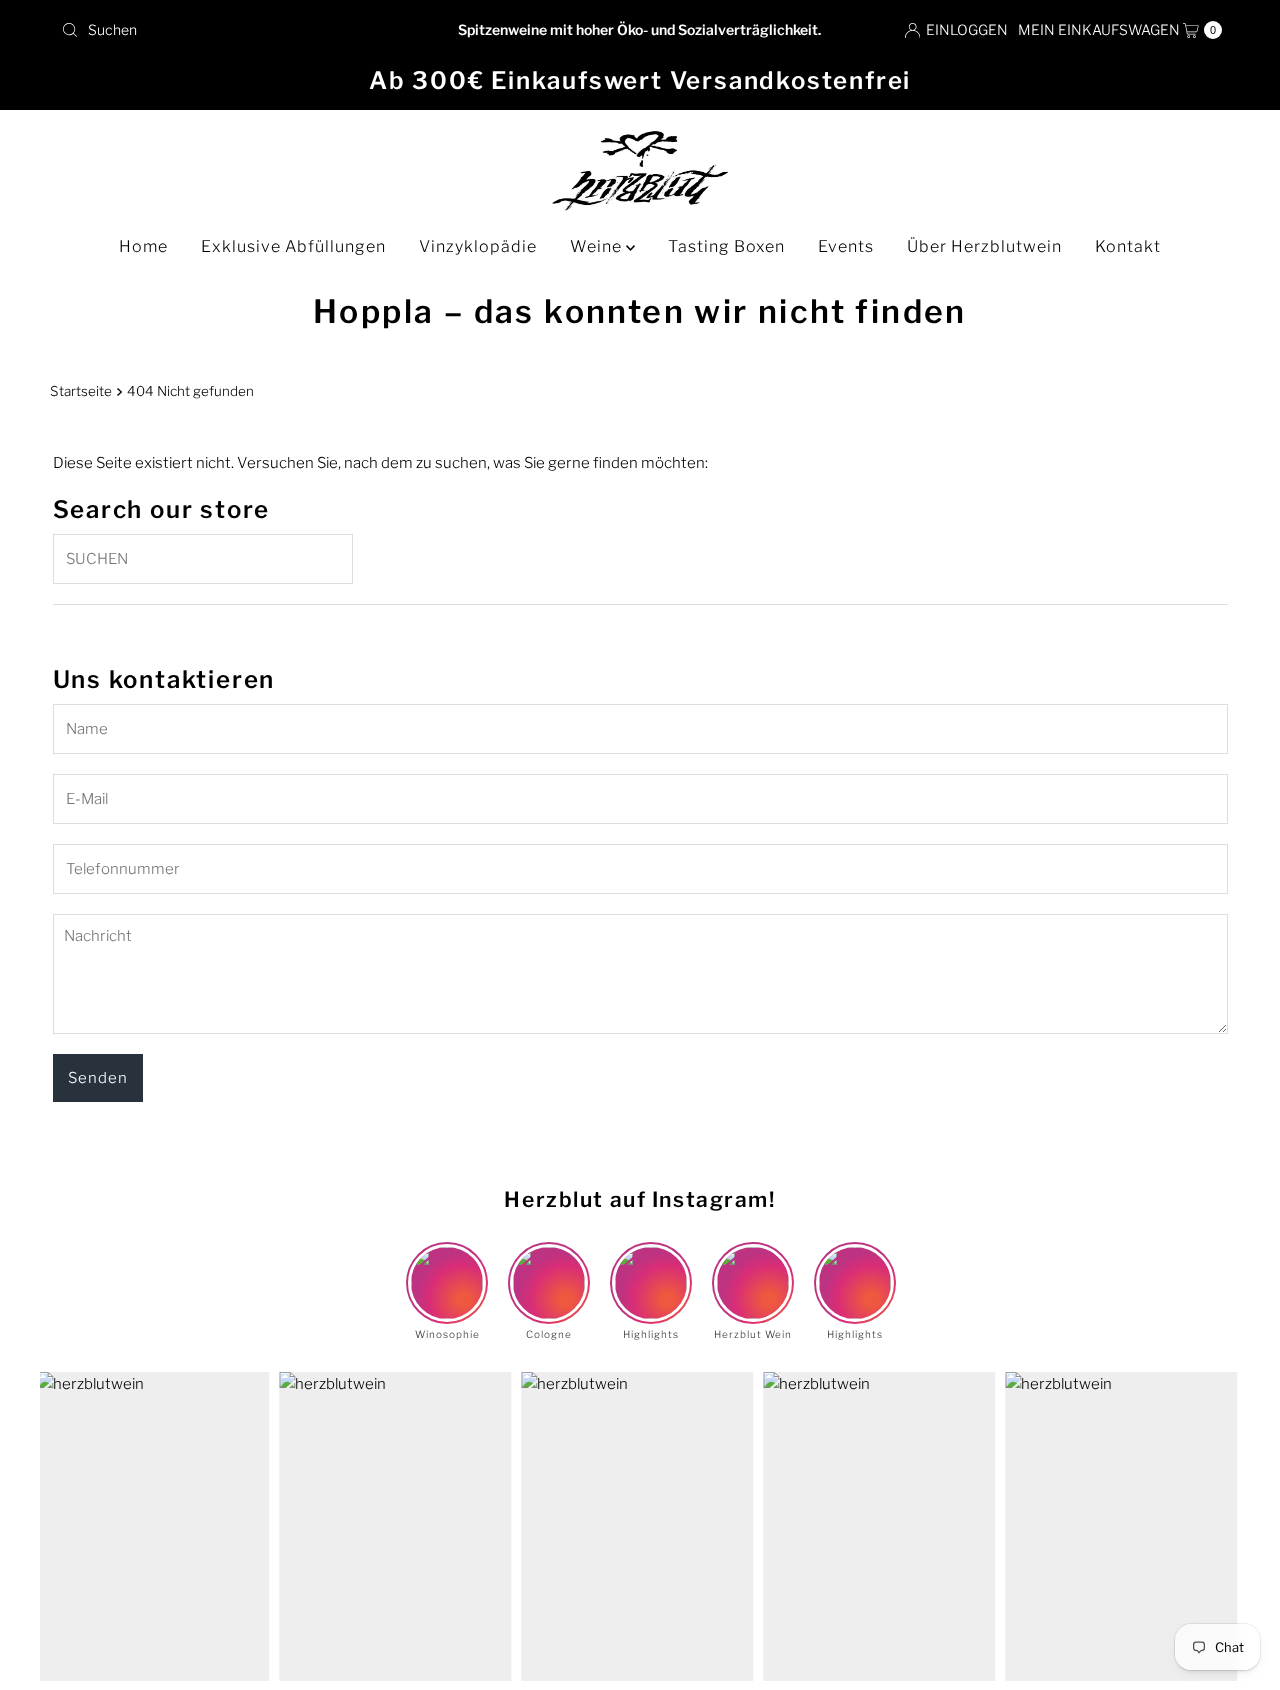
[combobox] (243, 30)
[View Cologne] (549, 1266)
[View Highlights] (651, 1266)
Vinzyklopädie (478, 246)
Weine (598, 246)
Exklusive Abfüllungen (293, 246)
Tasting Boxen (726, 246)
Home (143, 246)
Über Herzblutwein (984, 246)
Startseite (81, 391)
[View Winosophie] (447, 1266)
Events (846, 246)
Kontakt (1128, 246)
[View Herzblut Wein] (753, 1266)
